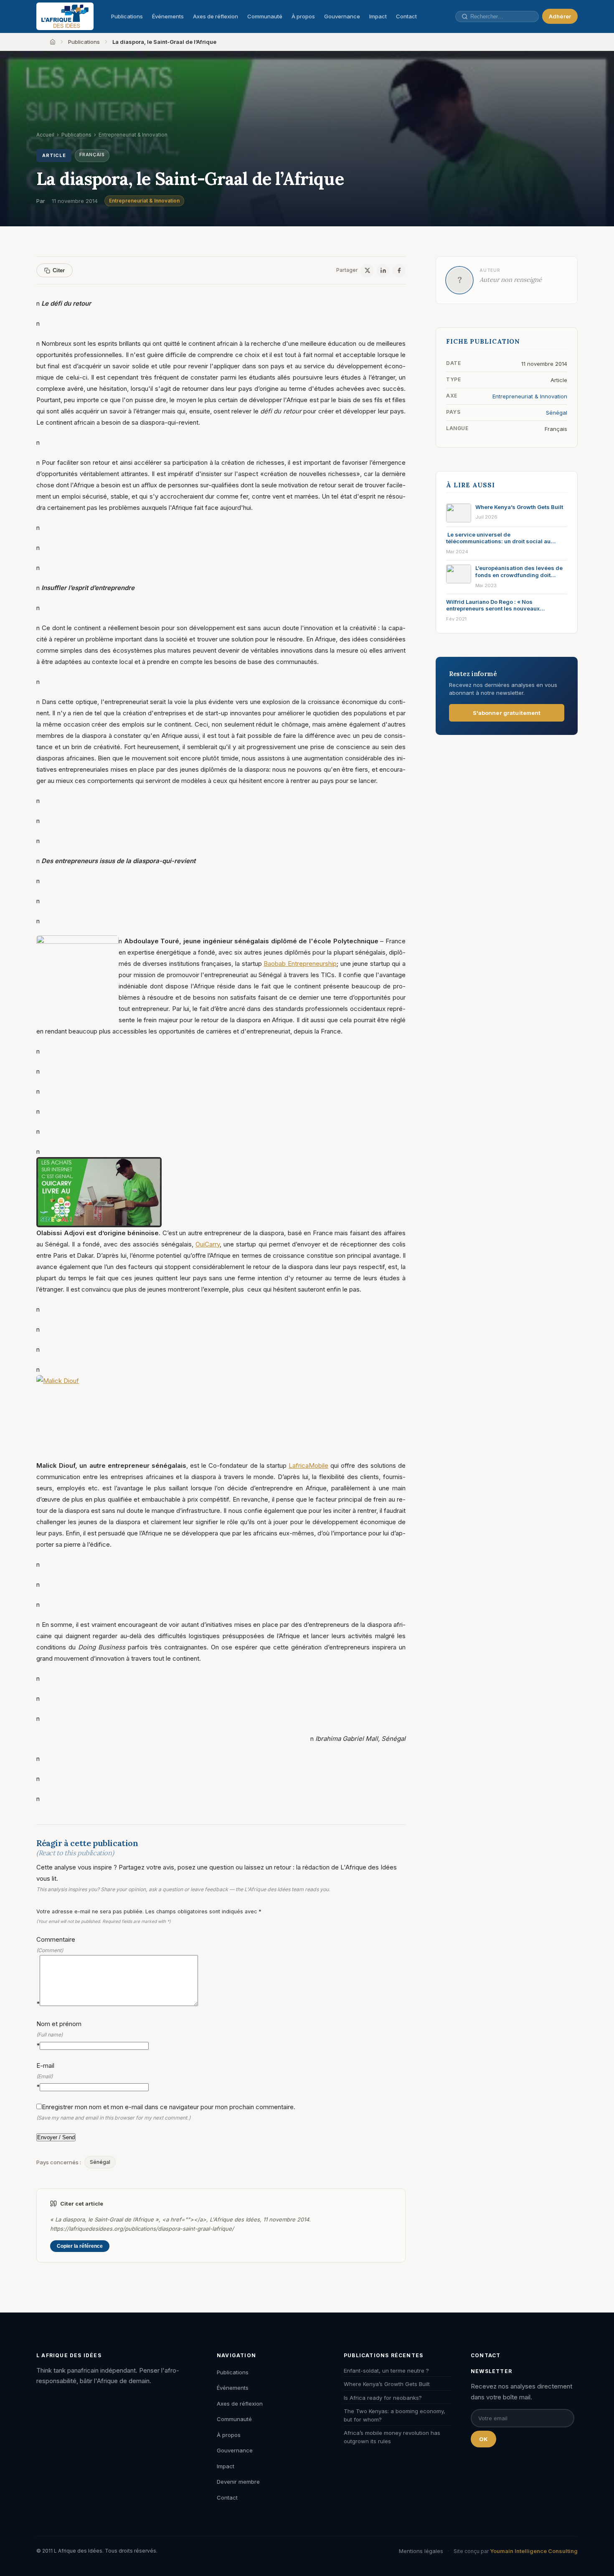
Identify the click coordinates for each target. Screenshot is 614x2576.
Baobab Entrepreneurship (300, 964)
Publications (127, 16)
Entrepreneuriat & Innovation (144, 201)
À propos (303, 16)
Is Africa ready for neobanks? (383, 2398)
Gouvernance (342, 16)
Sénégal (100, 2162)
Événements (168, 16)
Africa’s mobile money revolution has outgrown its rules (392, 2437)
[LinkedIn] (383, 271)
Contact (406, 16)
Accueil (45, 135)
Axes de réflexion (216, 16)
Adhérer (560, 16)
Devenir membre (238, 2482)
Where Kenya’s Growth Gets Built (387, 2384)
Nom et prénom (59, 2034)
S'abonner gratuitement (507, 713)
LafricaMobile (308, 1465)
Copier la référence (80, 2246)
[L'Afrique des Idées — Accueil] (65, 16)
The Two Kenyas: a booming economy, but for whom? (395, 2415)
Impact (378, 16)
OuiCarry (208, 1244)
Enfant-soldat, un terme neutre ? (386, 2371)
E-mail (45, 2076)
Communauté (265, 16)
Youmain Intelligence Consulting (534, 2551)
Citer (59, 270)
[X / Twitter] (367, 271)
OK (483, 2439)
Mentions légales (421, 2551)
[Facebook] (399, 271)
